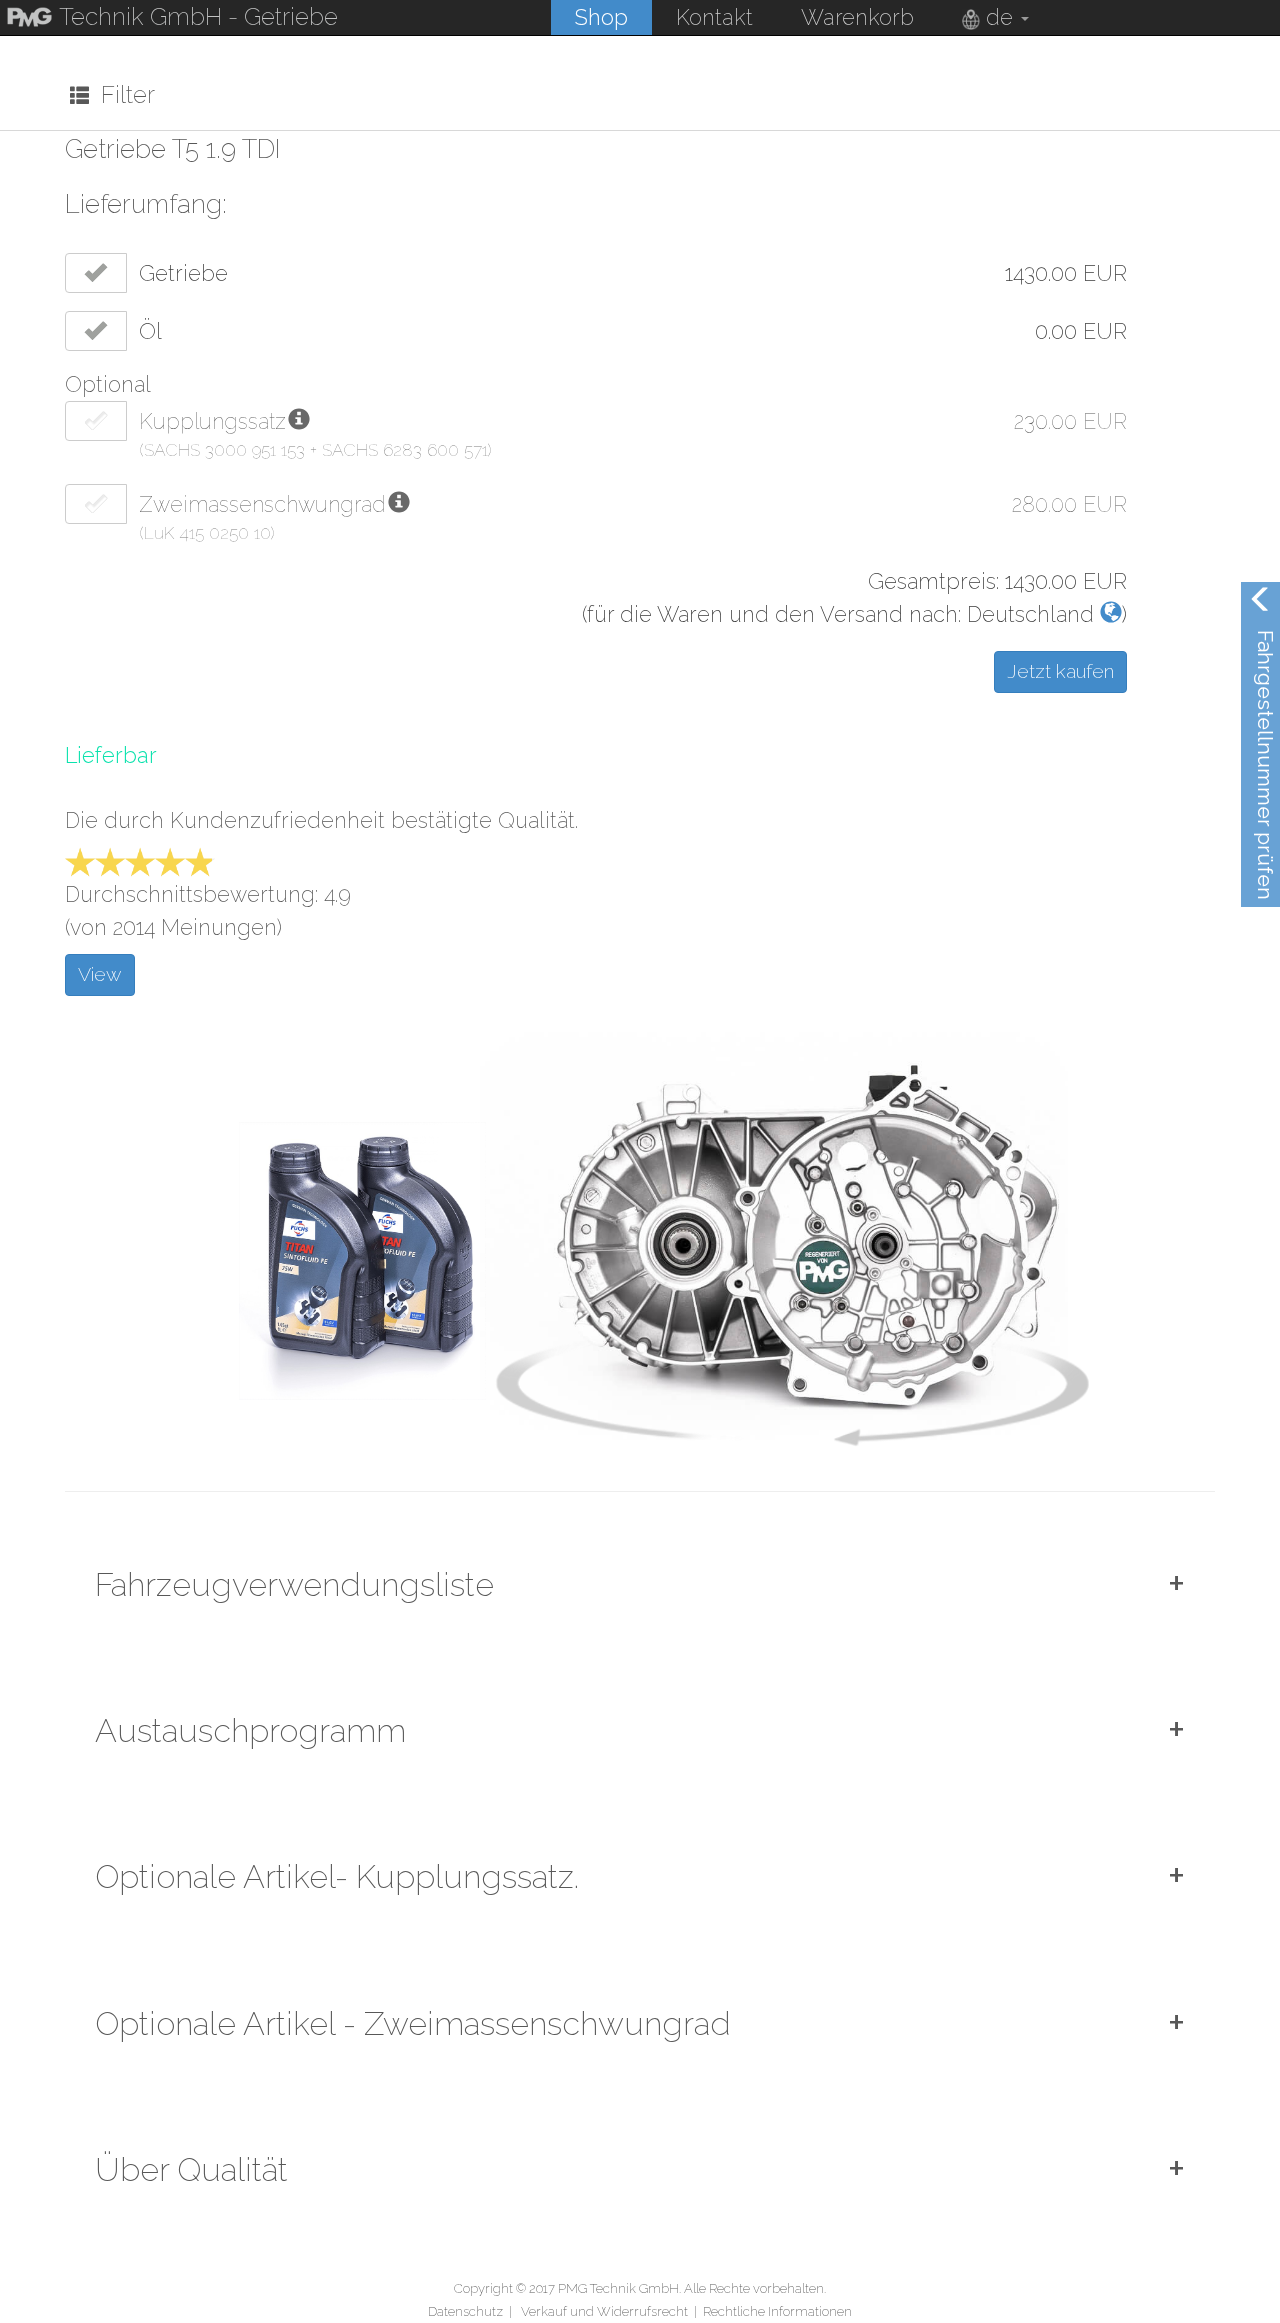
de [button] (999, 17)
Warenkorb (857, 17)
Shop (601, 17)
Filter (122, 94)
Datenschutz (465, 2311)
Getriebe (183, 273)
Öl (150, 331)
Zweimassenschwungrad (262, 504)
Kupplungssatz (212, 421)
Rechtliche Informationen (777, 2311)
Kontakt (714, 17)
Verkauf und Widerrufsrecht (604, 2311)
